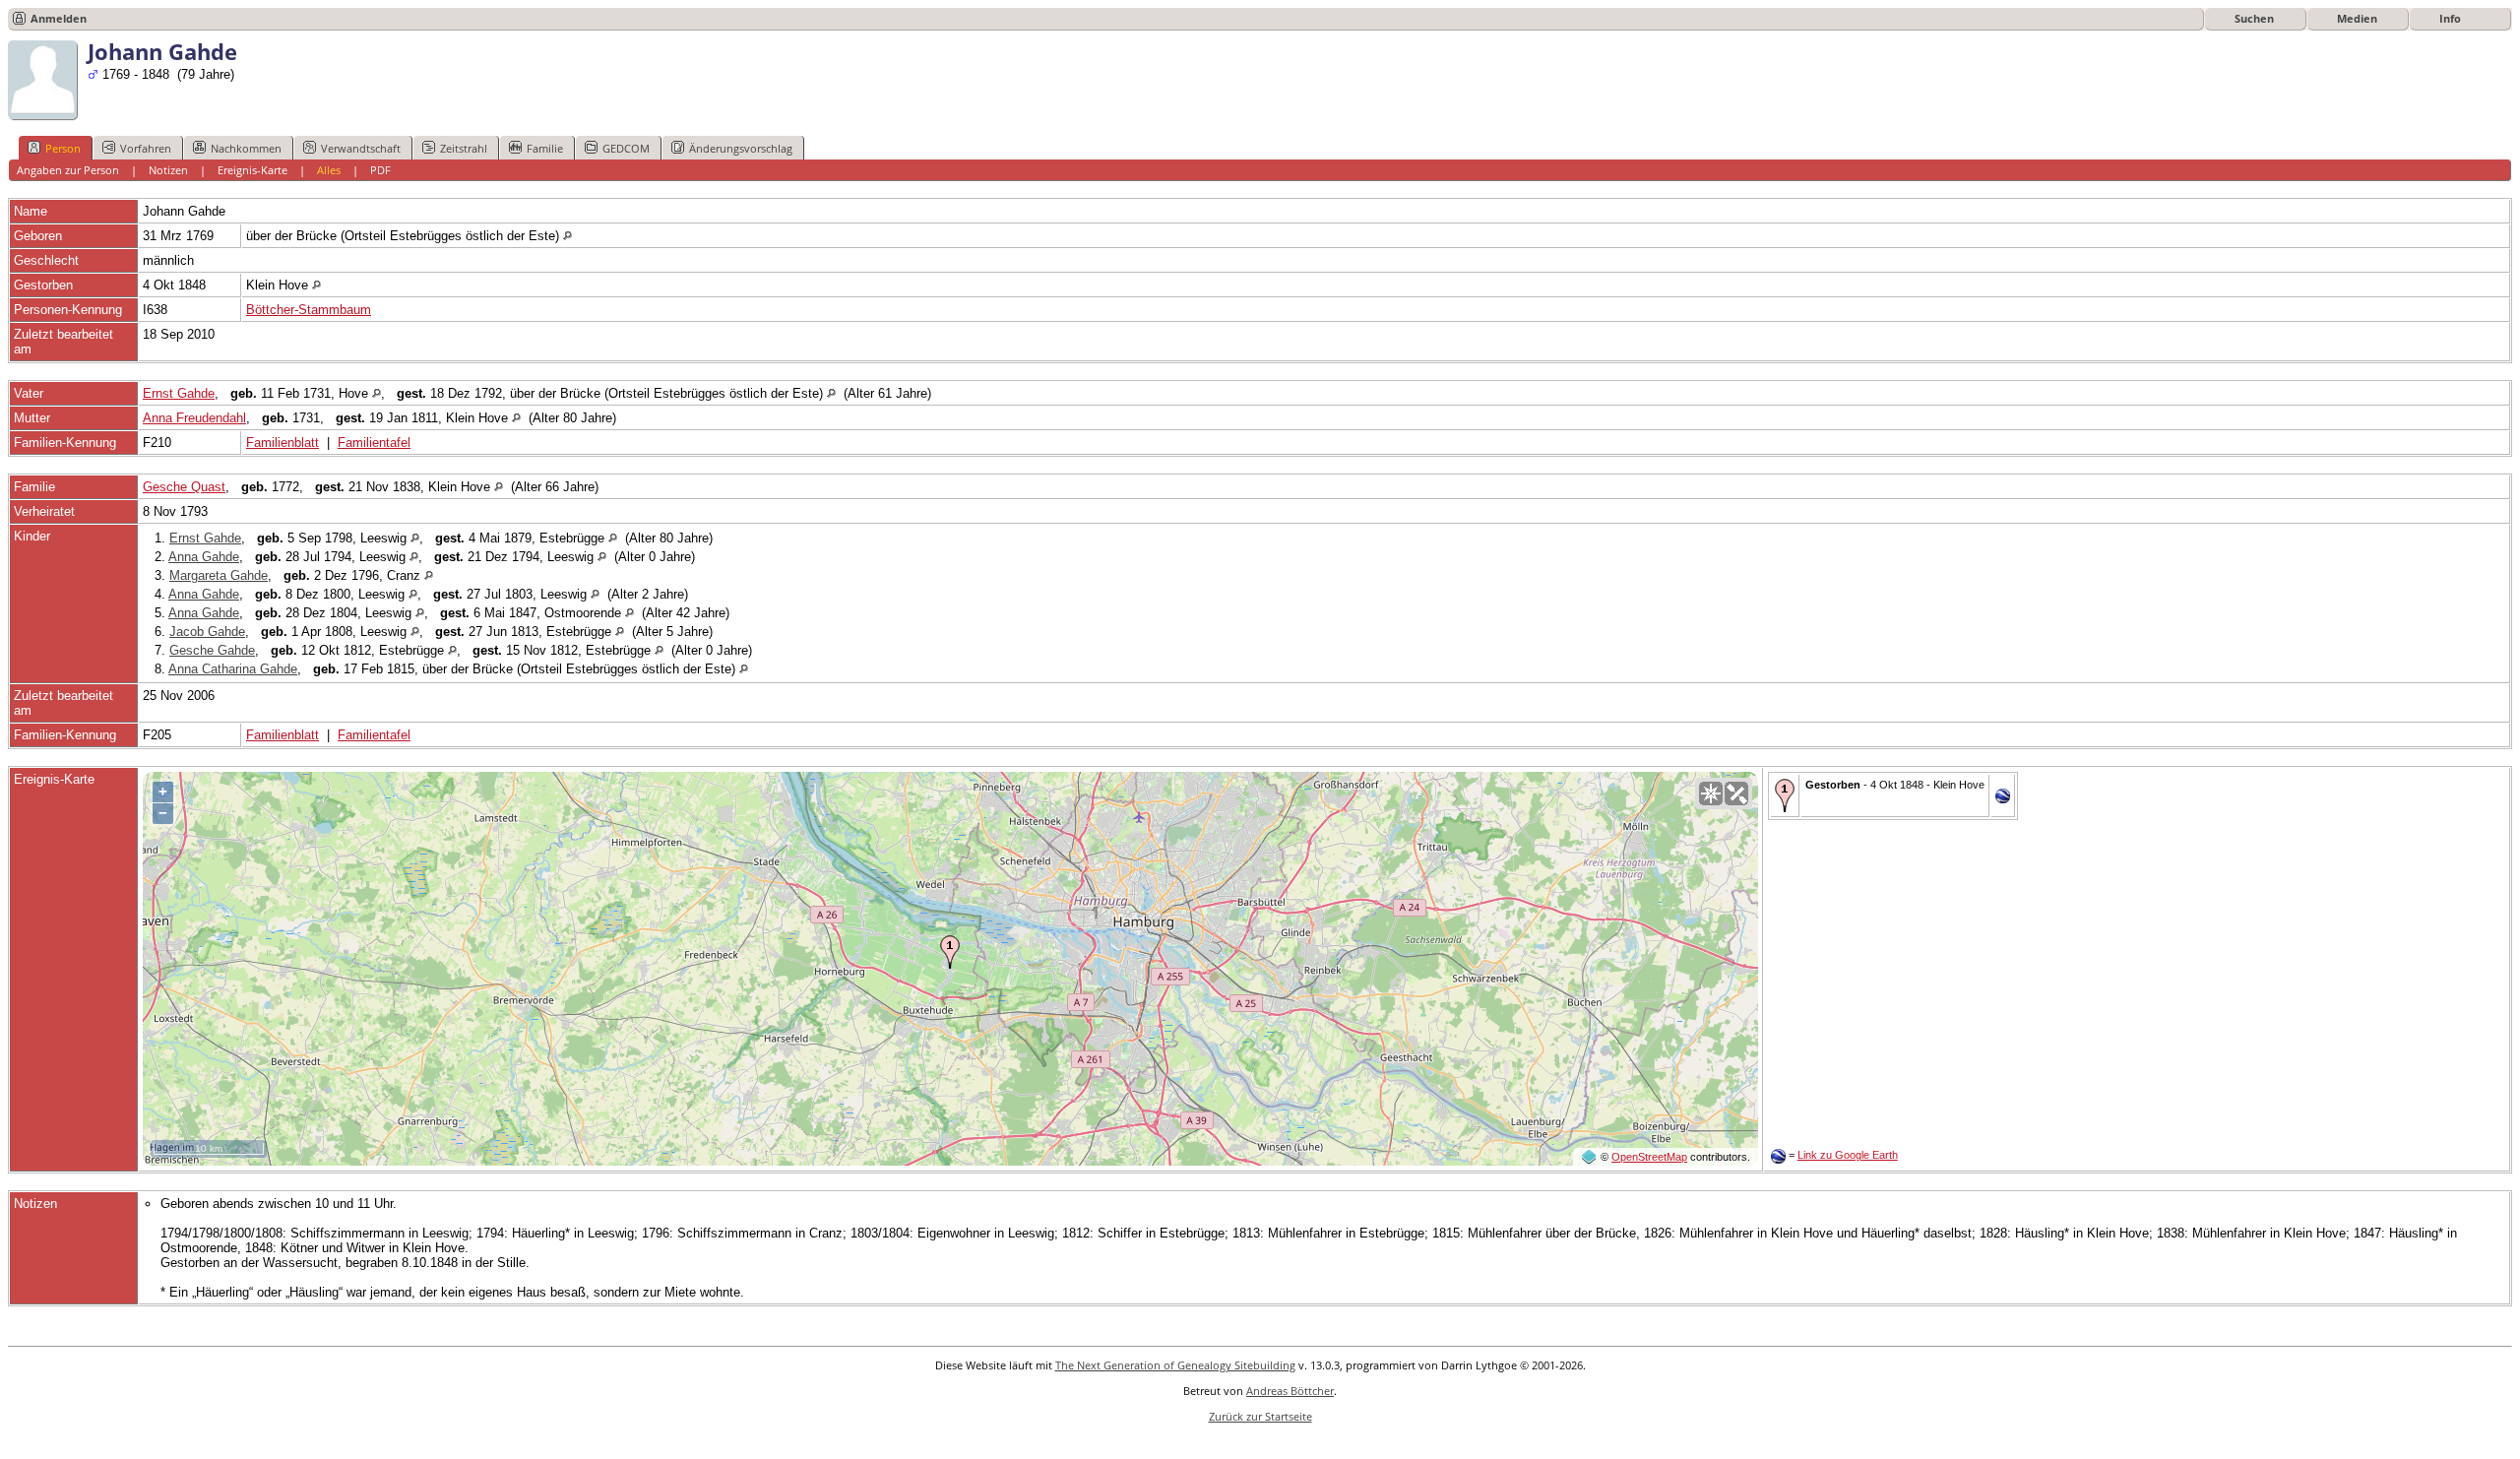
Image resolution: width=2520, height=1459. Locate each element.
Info (2450, 18)
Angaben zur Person (68, 170)
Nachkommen (246, 148)
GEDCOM (626, 148)
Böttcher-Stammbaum (309, 310)
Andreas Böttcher (1290, 1391)
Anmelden (59, 18)
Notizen (168, 170)
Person (63, 148)
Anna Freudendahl (194, 418)
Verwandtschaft (361, 148)
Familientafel (374, 443)
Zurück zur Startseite (1260, 1416)
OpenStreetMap (1649, 1157)
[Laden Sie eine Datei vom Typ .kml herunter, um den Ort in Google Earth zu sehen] (2003, 799)
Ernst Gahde (179, 393)
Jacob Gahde (207, 632)
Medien (2357, 18)
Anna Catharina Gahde (233, 669)
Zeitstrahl (464, 148)
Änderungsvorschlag (741, 148)
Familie (545, 148)
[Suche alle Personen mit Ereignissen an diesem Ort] (567, 236)
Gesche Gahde (212, 650)
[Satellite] (1736, 793)
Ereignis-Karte (252, 170)
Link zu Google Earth (1848, 1155)
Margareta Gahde (219, 575)
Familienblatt (283, 443)
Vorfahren (146, 148)
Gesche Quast (184, 487)
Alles (329, 170)
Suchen (2254, 18)
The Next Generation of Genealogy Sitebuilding (1175, 1365)
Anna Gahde (204, 557)
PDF (380, 170)
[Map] (1711, 793)
